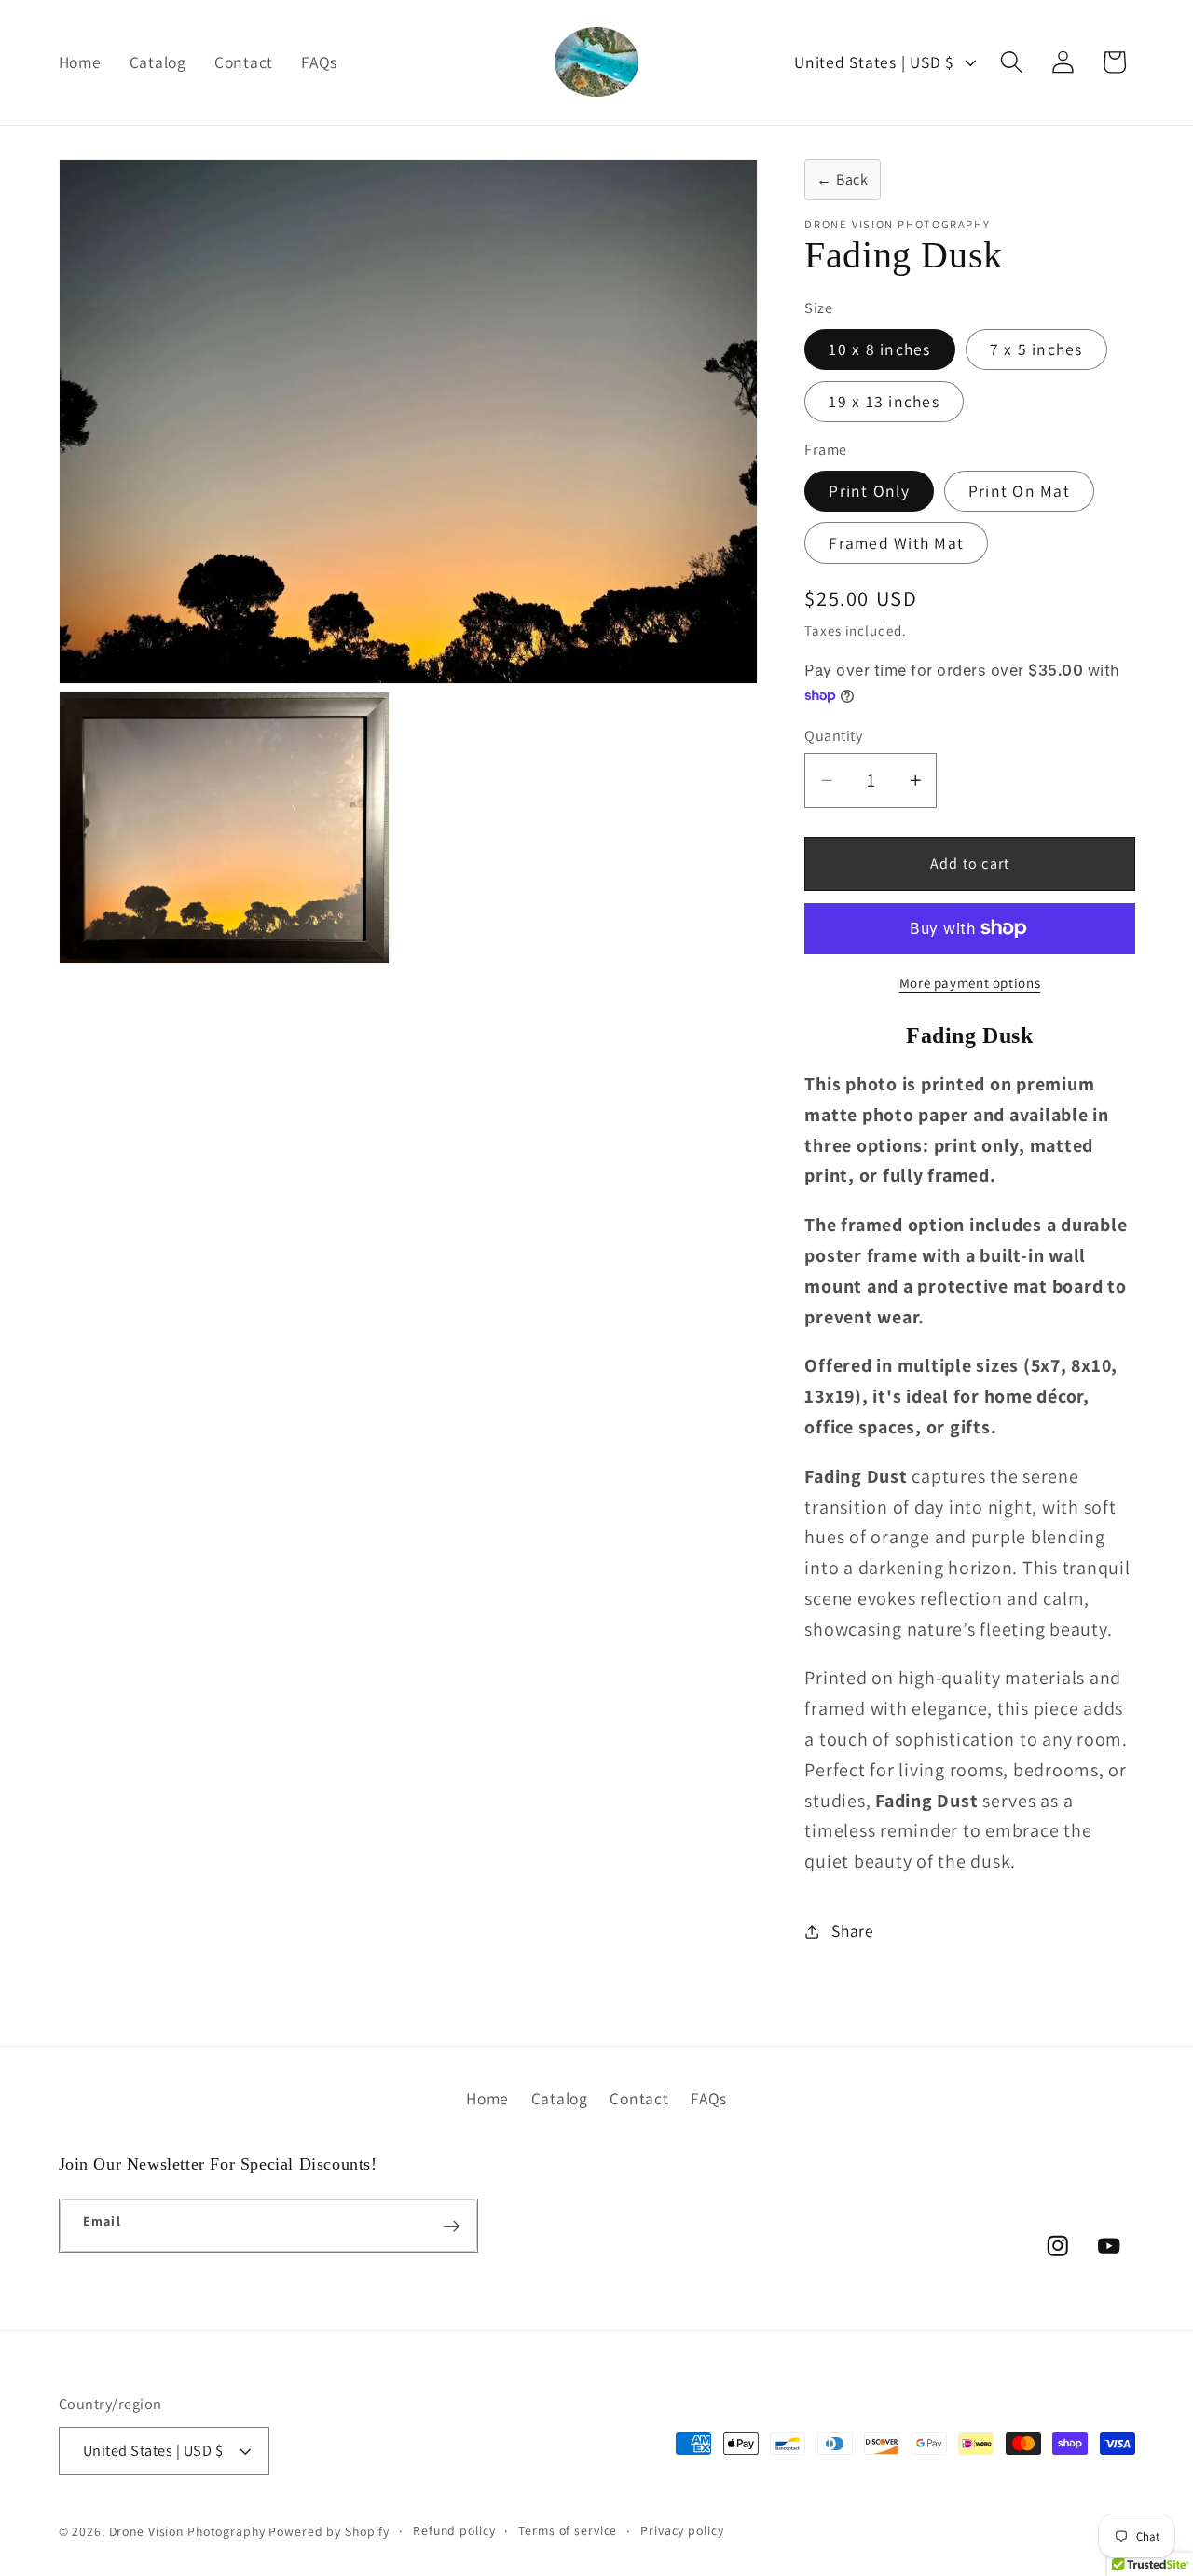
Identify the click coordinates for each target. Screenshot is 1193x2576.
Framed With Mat (896, 543)
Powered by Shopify (329, 2532)
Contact (639, 2098)
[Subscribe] (452, 2226)
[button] (1012, 62)
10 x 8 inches (879, 349)
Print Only (869, 491)
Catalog (560, 2098)
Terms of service (568, 2531)
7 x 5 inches (1036, 349)
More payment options (970, 983)
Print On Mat (1019, 491)
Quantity (833, 735)
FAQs (709, 2098)
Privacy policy (682, 2531)
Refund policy (454, 2531)
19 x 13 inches (884, 401)
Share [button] (853, 1931)
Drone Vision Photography (187, 2532)
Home (487, 2098)
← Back (843, 179)
